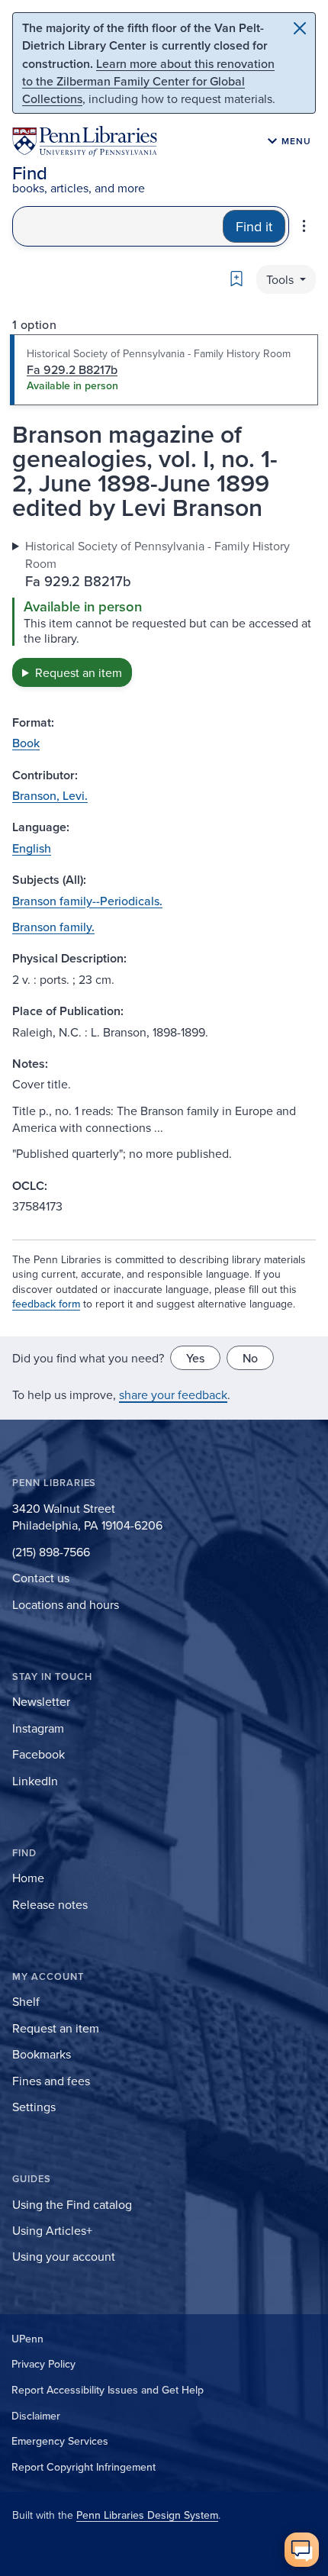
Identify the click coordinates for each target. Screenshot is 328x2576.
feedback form (46, 1304)
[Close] (300, 28)
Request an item (79, 672)
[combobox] (118, 226)
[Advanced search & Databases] (304, 226)
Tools (281, 279)
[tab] (164, 370)
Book (26, 743)
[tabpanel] (164, 612)
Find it (254, 226)
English (32, 848)
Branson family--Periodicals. (87, 901)
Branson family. (53, 927)
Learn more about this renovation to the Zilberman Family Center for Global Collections (148, 81)
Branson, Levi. (50, 795)
